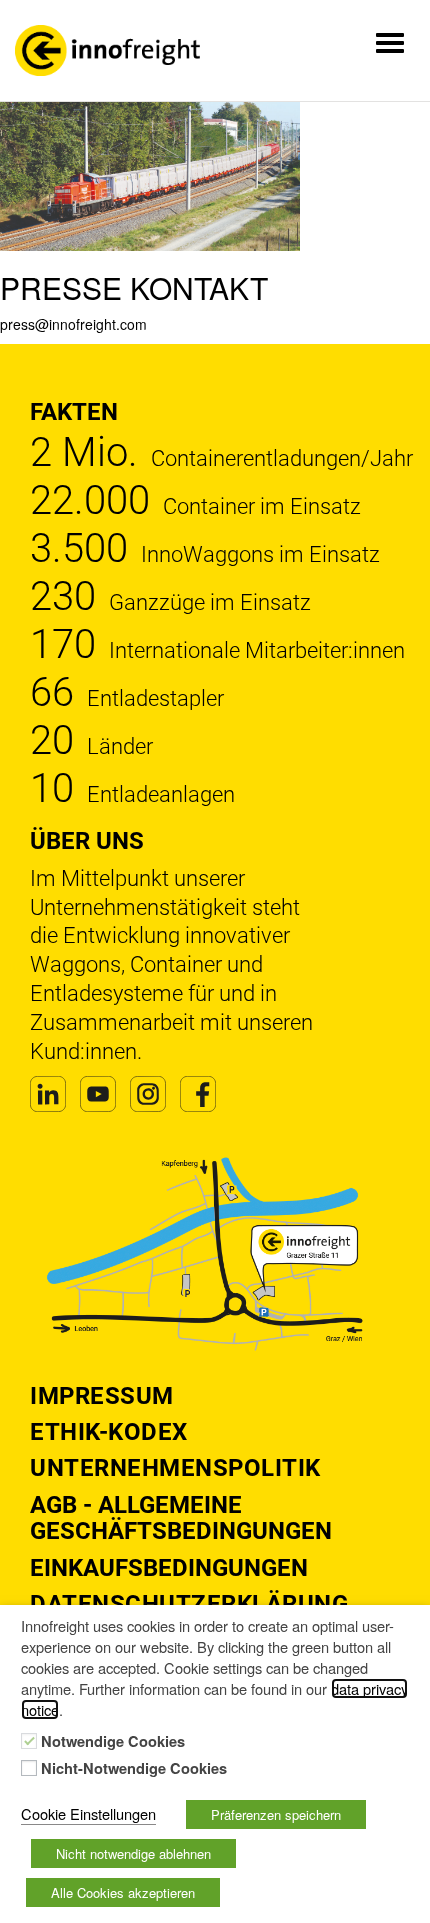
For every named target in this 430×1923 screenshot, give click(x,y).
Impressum (102, 1396)
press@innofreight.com (73, 324)
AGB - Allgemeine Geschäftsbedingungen (181, 1518)
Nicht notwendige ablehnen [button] (133, 1853)
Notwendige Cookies (113, 1742)
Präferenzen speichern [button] (276, 1814)
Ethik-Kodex (109, 1432)
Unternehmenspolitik (175, 1468)
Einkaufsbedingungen (169, 1568)
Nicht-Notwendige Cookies (134, 1769)
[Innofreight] (107, 50)
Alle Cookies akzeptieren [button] (123, 1892)
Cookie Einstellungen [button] (88, 1813)
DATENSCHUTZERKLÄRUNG (189, 1604)
